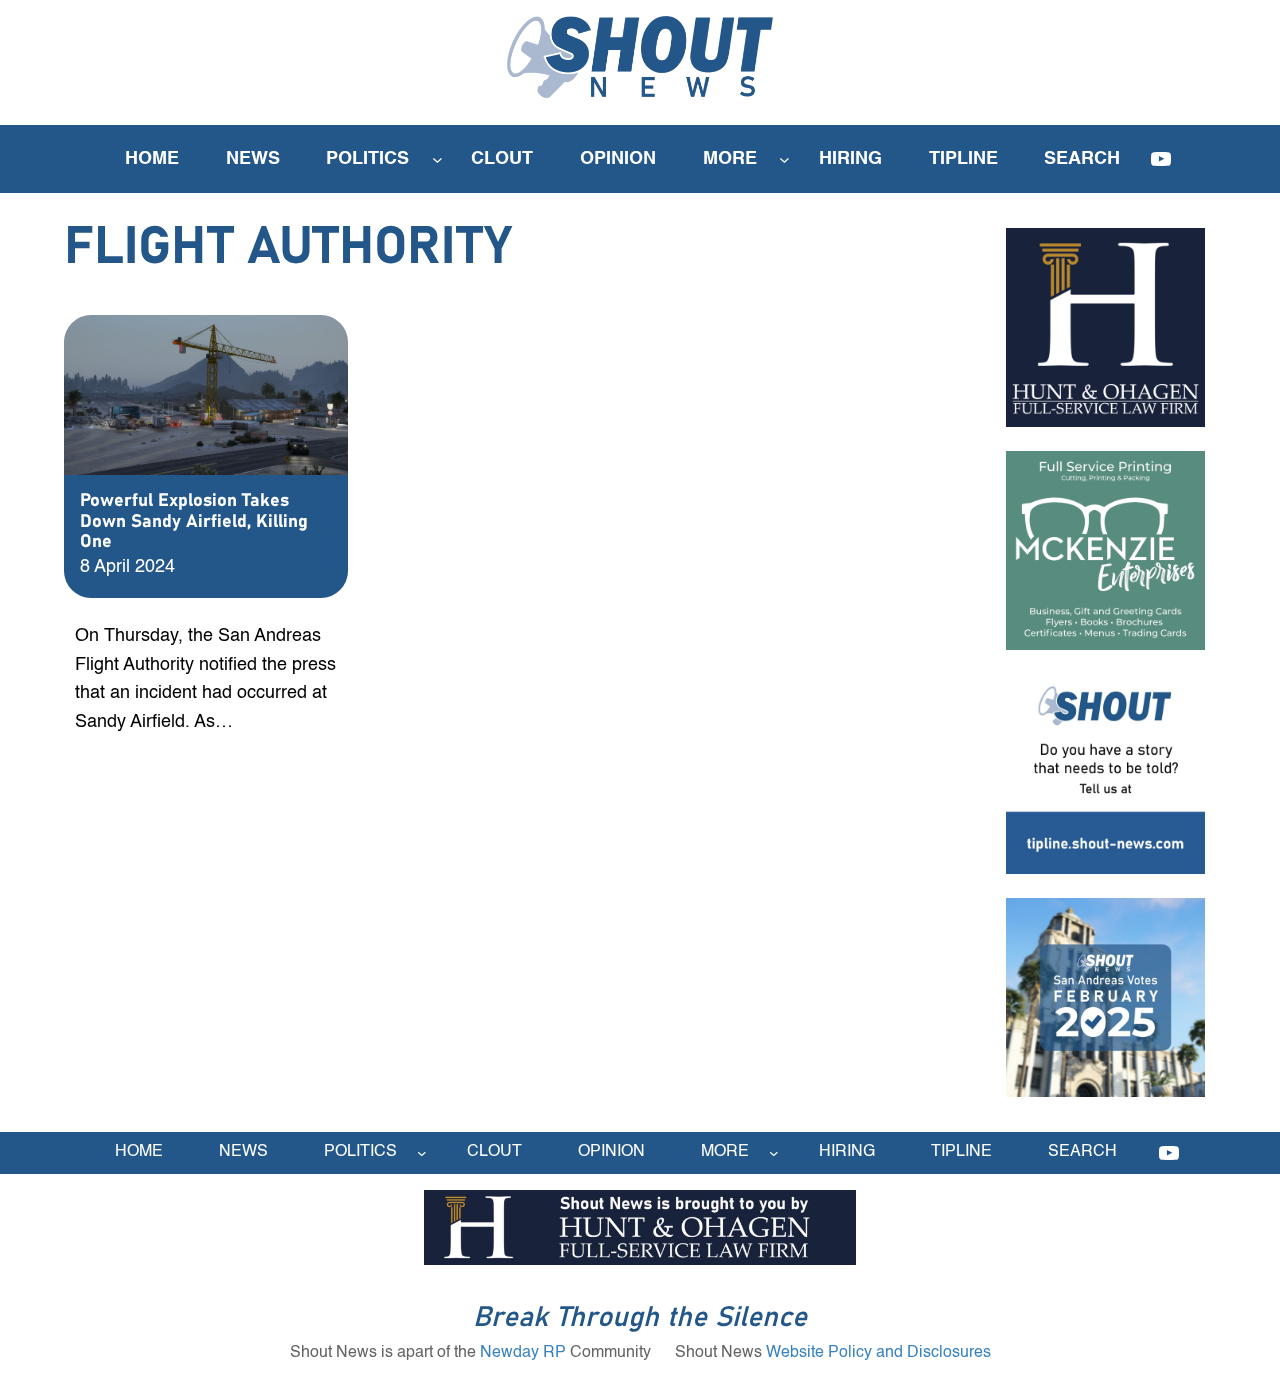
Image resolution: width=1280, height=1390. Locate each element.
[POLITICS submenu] (437, 159)
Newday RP (523, 1353)
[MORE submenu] (784, 159)
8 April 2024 (127, 567)
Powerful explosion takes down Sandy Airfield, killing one (194, 521)
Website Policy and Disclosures (878, 1353)
